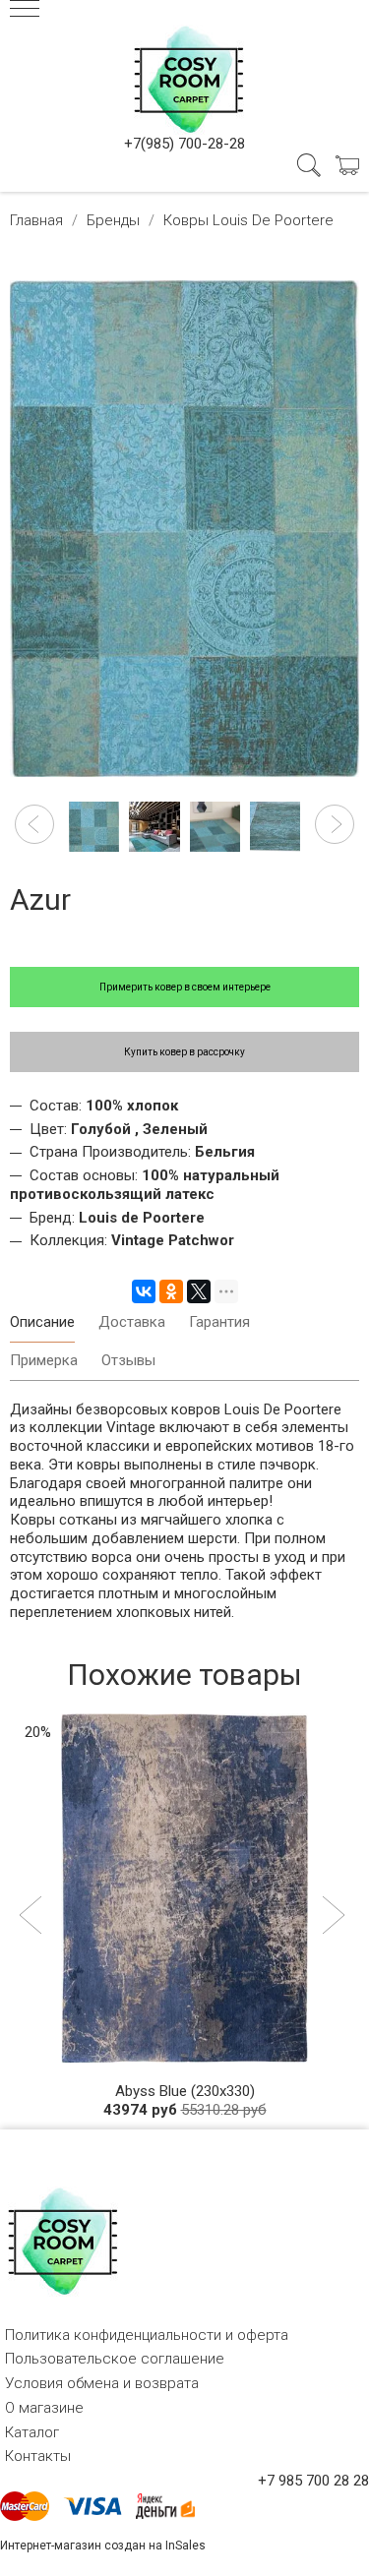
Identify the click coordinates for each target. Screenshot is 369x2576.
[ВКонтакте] (144, 1291)
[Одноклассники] (171, 1291)
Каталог (32, 2432)
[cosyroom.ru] (185, 76)
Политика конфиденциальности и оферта (147, 2335)
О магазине (44, 2408)
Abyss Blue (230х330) (185, 2091)
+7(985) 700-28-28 (184, 144)
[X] (199, 1291)
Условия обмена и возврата (102, 2383)
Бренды (113, 220)
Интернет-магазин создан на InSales (103, 2546)
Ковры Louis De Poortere (248, 220)
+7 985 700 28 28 (313, 2481)
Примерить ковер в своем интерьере (185, 987)
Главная (36, 220)
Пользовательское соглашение (115, 2359)
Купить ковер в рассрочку (184, 1052)
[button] (34, 824)
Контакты (38, 2456)
